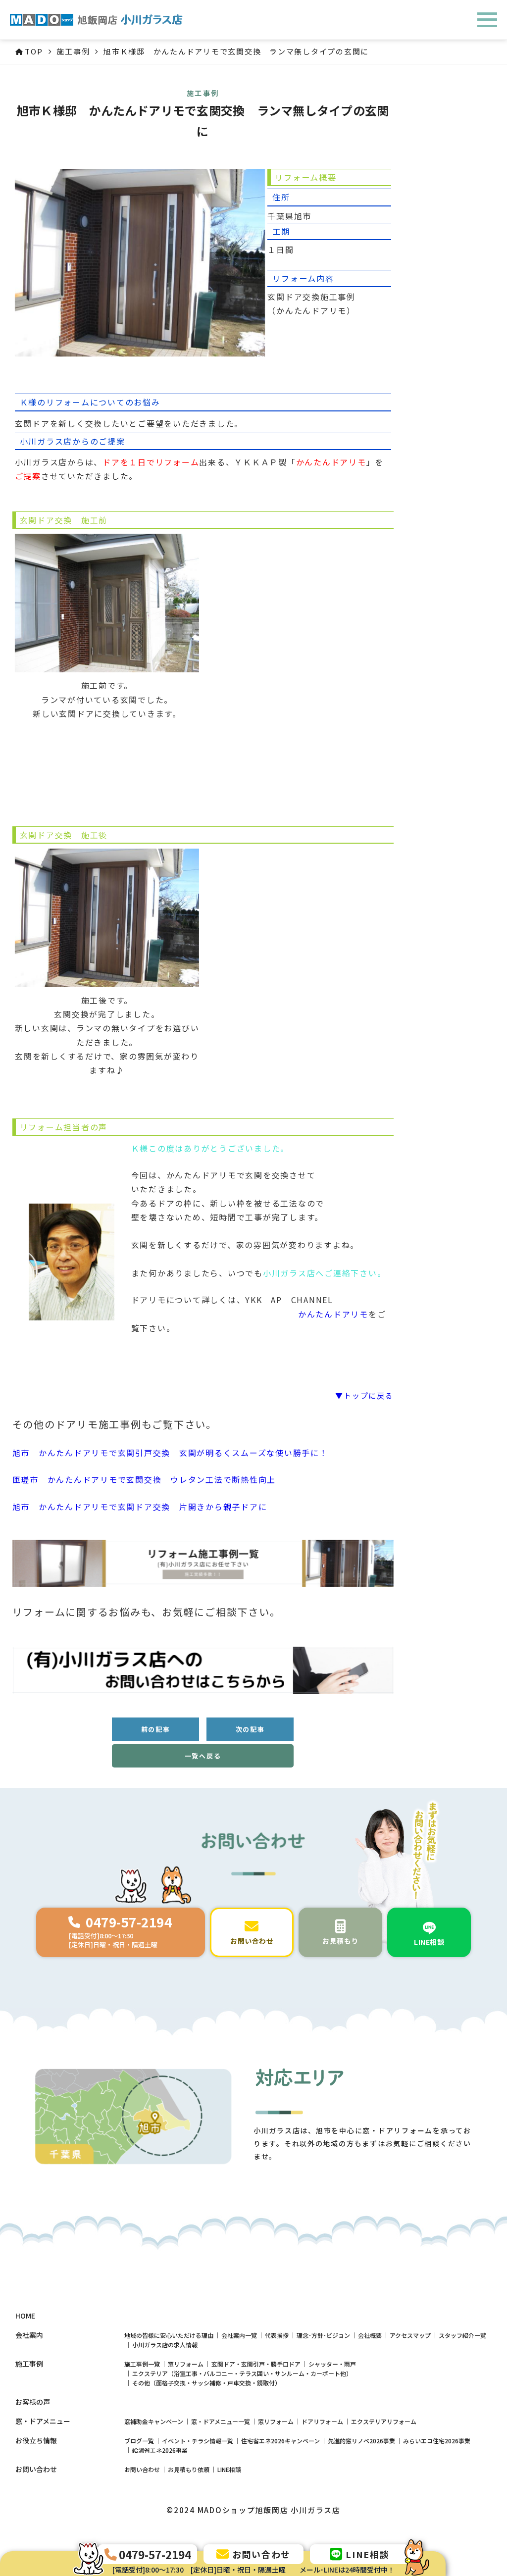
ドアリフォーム (322, 2421)
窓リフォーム (186, 2364)
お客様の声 (33, 2402)
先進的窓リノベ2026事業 (361, 2441)
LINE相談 (229, 2469)
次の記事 (250, 1729)
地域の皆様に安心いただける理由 (169, 2335)
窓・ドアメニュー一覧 (221, 2421)
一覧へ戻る (203, 1756)
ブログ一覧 (139, 2441)
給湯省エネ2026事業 (160, 2450)
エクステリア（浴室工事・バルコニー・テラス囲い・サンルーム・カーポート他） (242, 2373)
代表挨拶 (277, 2335)
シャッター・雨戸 (332, 2364)
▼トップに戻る (364, 1395)
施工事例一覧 (142, 2364)
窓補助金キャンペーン (154, 2421)
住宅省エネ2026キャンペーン (280, 2441)
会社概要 (370, 2335)
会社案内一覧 (239, 2335)
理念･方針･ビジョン (323, 2335)
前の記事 (156, 1729)
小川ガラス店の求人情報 (165, 2345)
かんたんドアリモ (333, 1314)
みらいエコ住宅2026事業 (437, 2441)
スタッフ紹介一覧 (462, 2335)
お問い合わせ (142, 2469)
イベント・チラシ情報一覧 (198, 2441)
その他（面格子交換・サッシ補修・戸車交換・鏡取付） (206, 2383)
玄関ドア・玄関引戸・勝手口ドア (256, 2364)
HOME (25, 2316)
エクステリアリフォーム (384, 2421)
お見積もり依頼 (189, 2469)
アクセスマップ (410, 2335)
